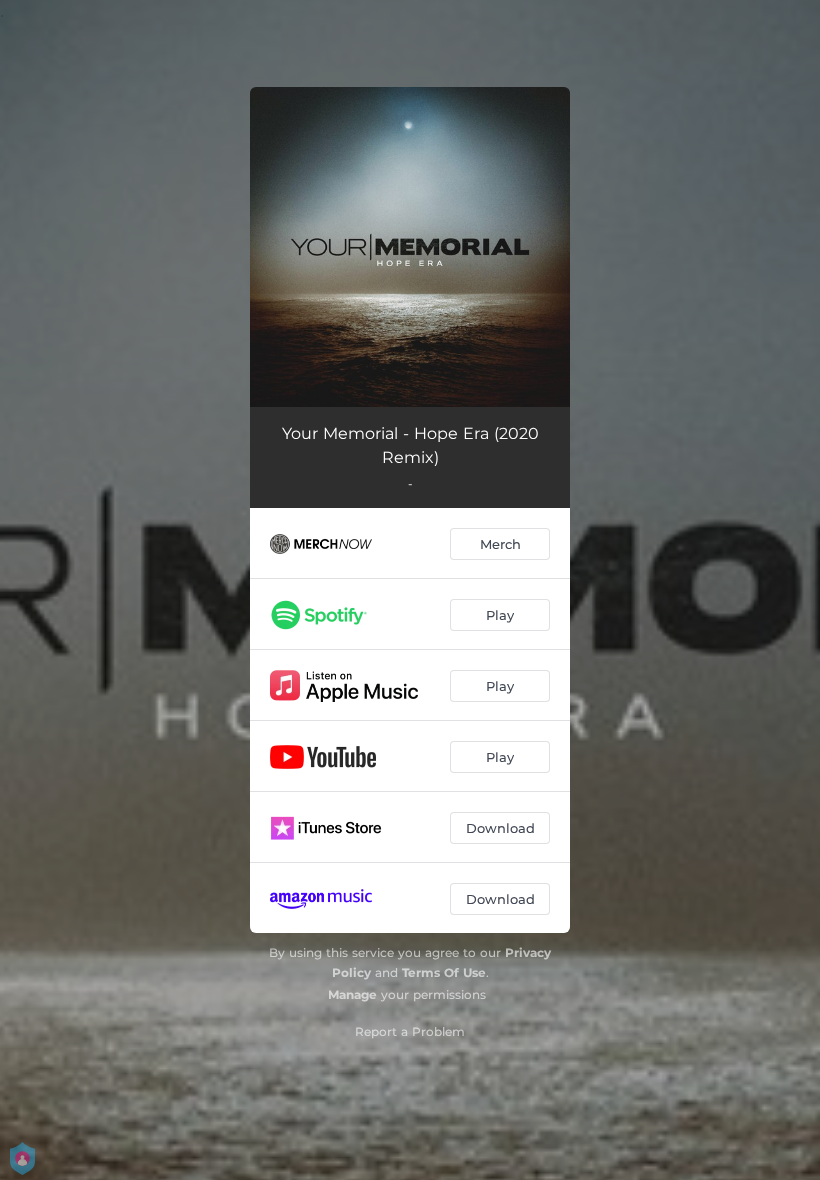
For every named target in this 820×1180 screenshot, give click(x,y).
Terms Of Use (444, 972)
